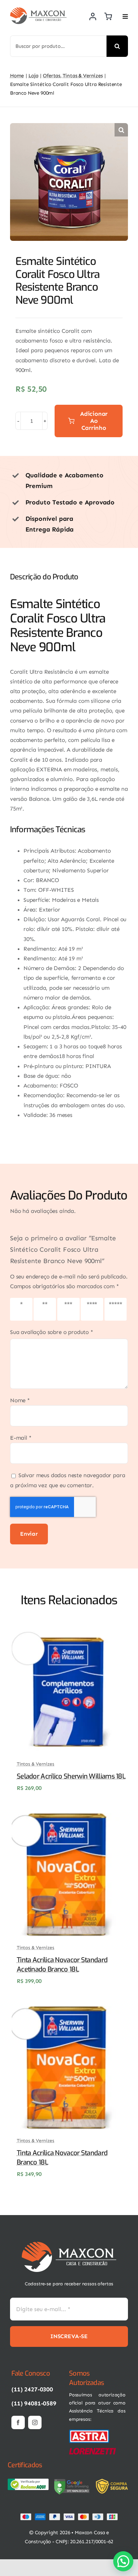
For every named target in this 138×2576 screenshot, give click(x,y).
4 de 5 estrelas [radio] (93, 1309)
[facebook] (18, 2422)
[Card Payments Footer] (69, 2516)
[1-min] (38, 10)
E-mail (21, 1438)
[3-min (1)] (113, 2481)
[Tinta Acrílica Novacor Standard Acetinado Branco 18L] (68, 1818)
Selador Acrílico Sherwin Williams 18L (71, 1776)
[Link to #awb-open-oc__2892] (125, 16)
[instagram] (35, 2422)
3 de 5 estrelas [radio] (70, 1309)
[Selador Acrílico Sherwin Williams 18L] (68, 1634)
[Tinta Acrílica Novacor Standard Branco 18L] (68, 2011)
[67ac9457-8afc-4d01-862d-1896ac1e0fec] (28, 2481)
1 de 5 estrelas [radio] (22, 1309)
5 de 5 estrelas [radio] (117, 1309)
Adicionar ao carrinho (94, 421)
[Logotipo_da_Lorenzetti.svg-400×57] (92, 2451)
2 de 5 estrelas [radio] (46, 1309)
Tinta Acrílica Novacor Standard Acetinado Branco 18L (62, 1965)
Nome (20, 1400)
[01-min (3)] (89, 2431)
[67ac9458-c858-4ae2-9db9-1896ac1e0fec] (72, 2481)
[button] (121, 130)
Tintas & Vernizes (36, 1764)
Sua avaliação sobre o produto (52, 1332)
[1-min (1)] (69, 2245)
